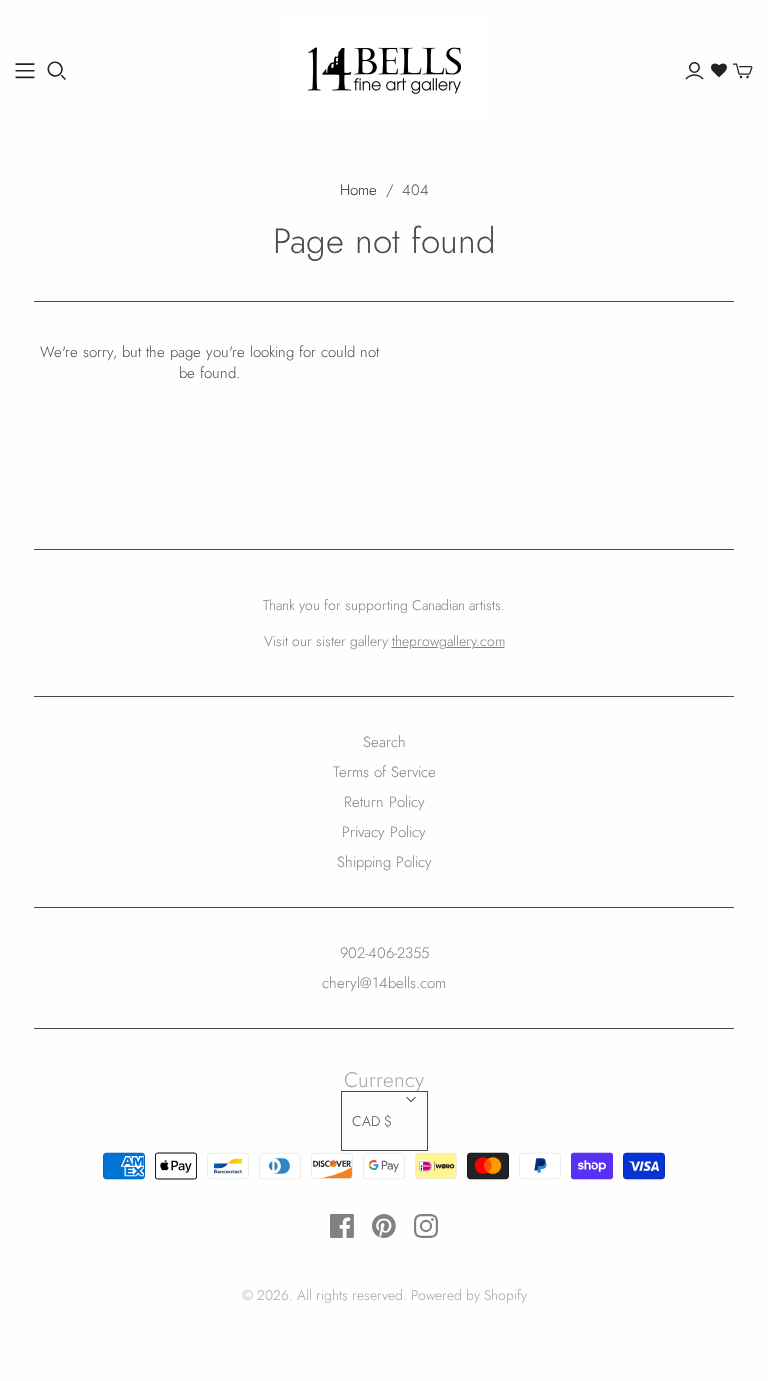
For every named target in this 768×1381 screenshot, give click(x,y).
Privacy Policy (384, 832)
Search (384, 742)
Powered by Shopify (469, 1295)
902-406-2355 (384, 953)
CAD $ (372, 1121)
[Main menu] (25, 71)
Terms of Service (384, 772)
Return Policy (384, 802)
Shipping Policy (384, 862)
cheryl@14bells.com (384, 983)
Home (358, 190)
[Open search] (57, 71)
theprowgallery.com (448, 641)
